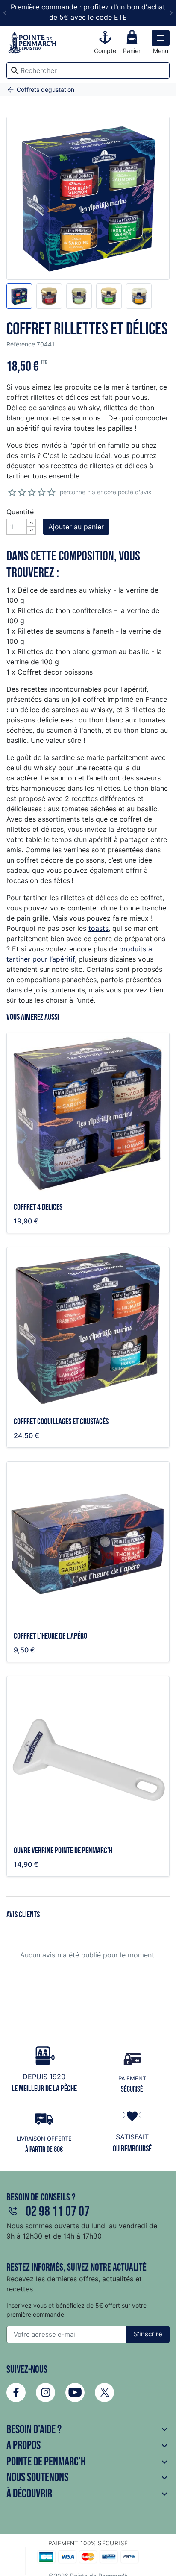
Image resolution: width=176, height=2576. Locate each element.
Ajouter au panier (76, 527)
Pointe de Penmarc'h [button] (88, 2462)
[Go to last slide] (5, 13)
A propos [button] (88, 2445)
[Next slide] (171, 13)
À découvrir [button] (88, 2494)
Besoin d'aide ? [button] (88, 2430)
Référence (21, 344)
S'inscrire (148, 2334)
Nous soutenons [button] (88, 2478)
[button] (19, 296)
